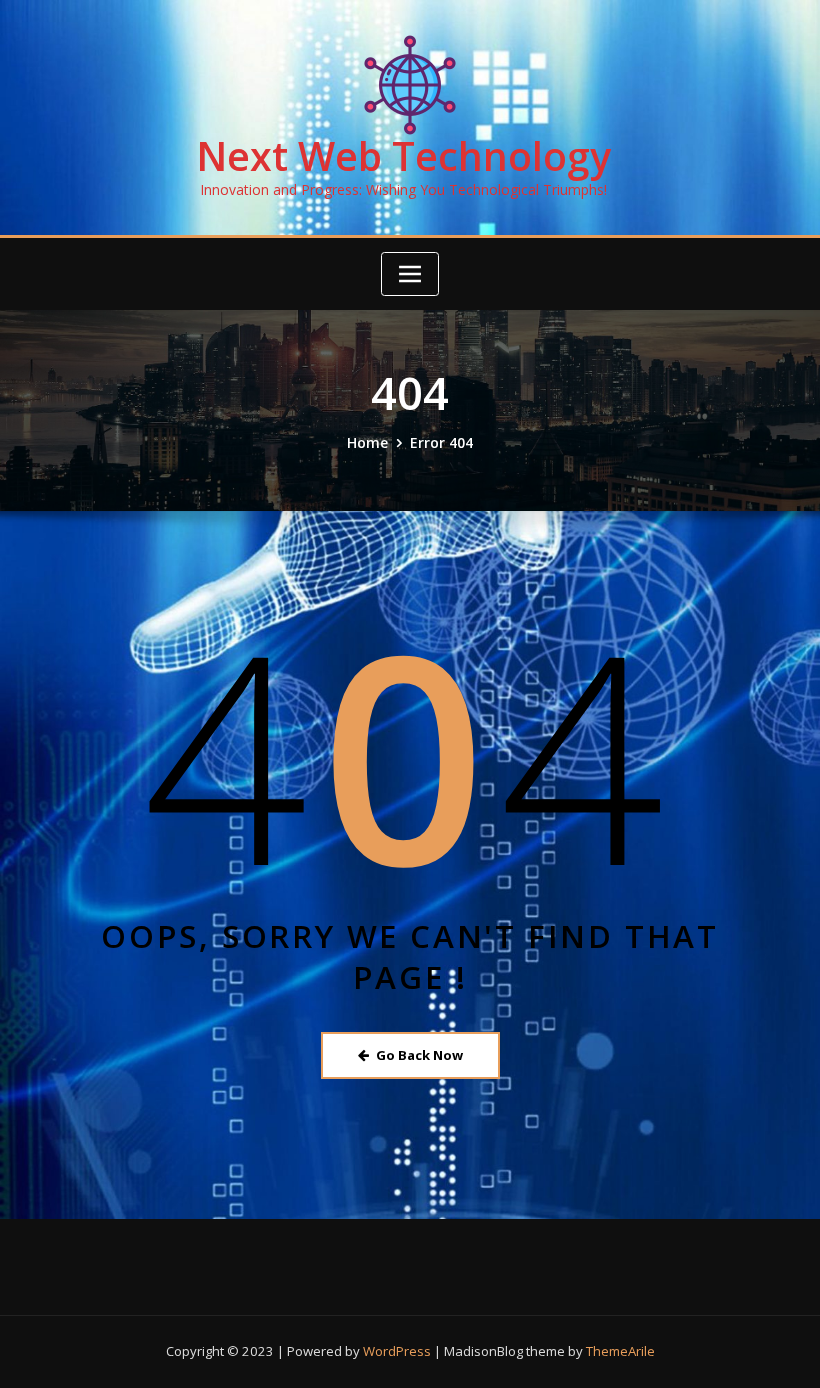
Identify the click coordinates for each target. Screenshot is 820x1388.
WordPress (397, 1351)
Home (367, 442)
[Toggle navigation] (410, 274)
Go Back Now (419, 1055)
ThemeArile (620, 1351)
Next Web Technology (403, 156)
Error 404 (441, 442)
